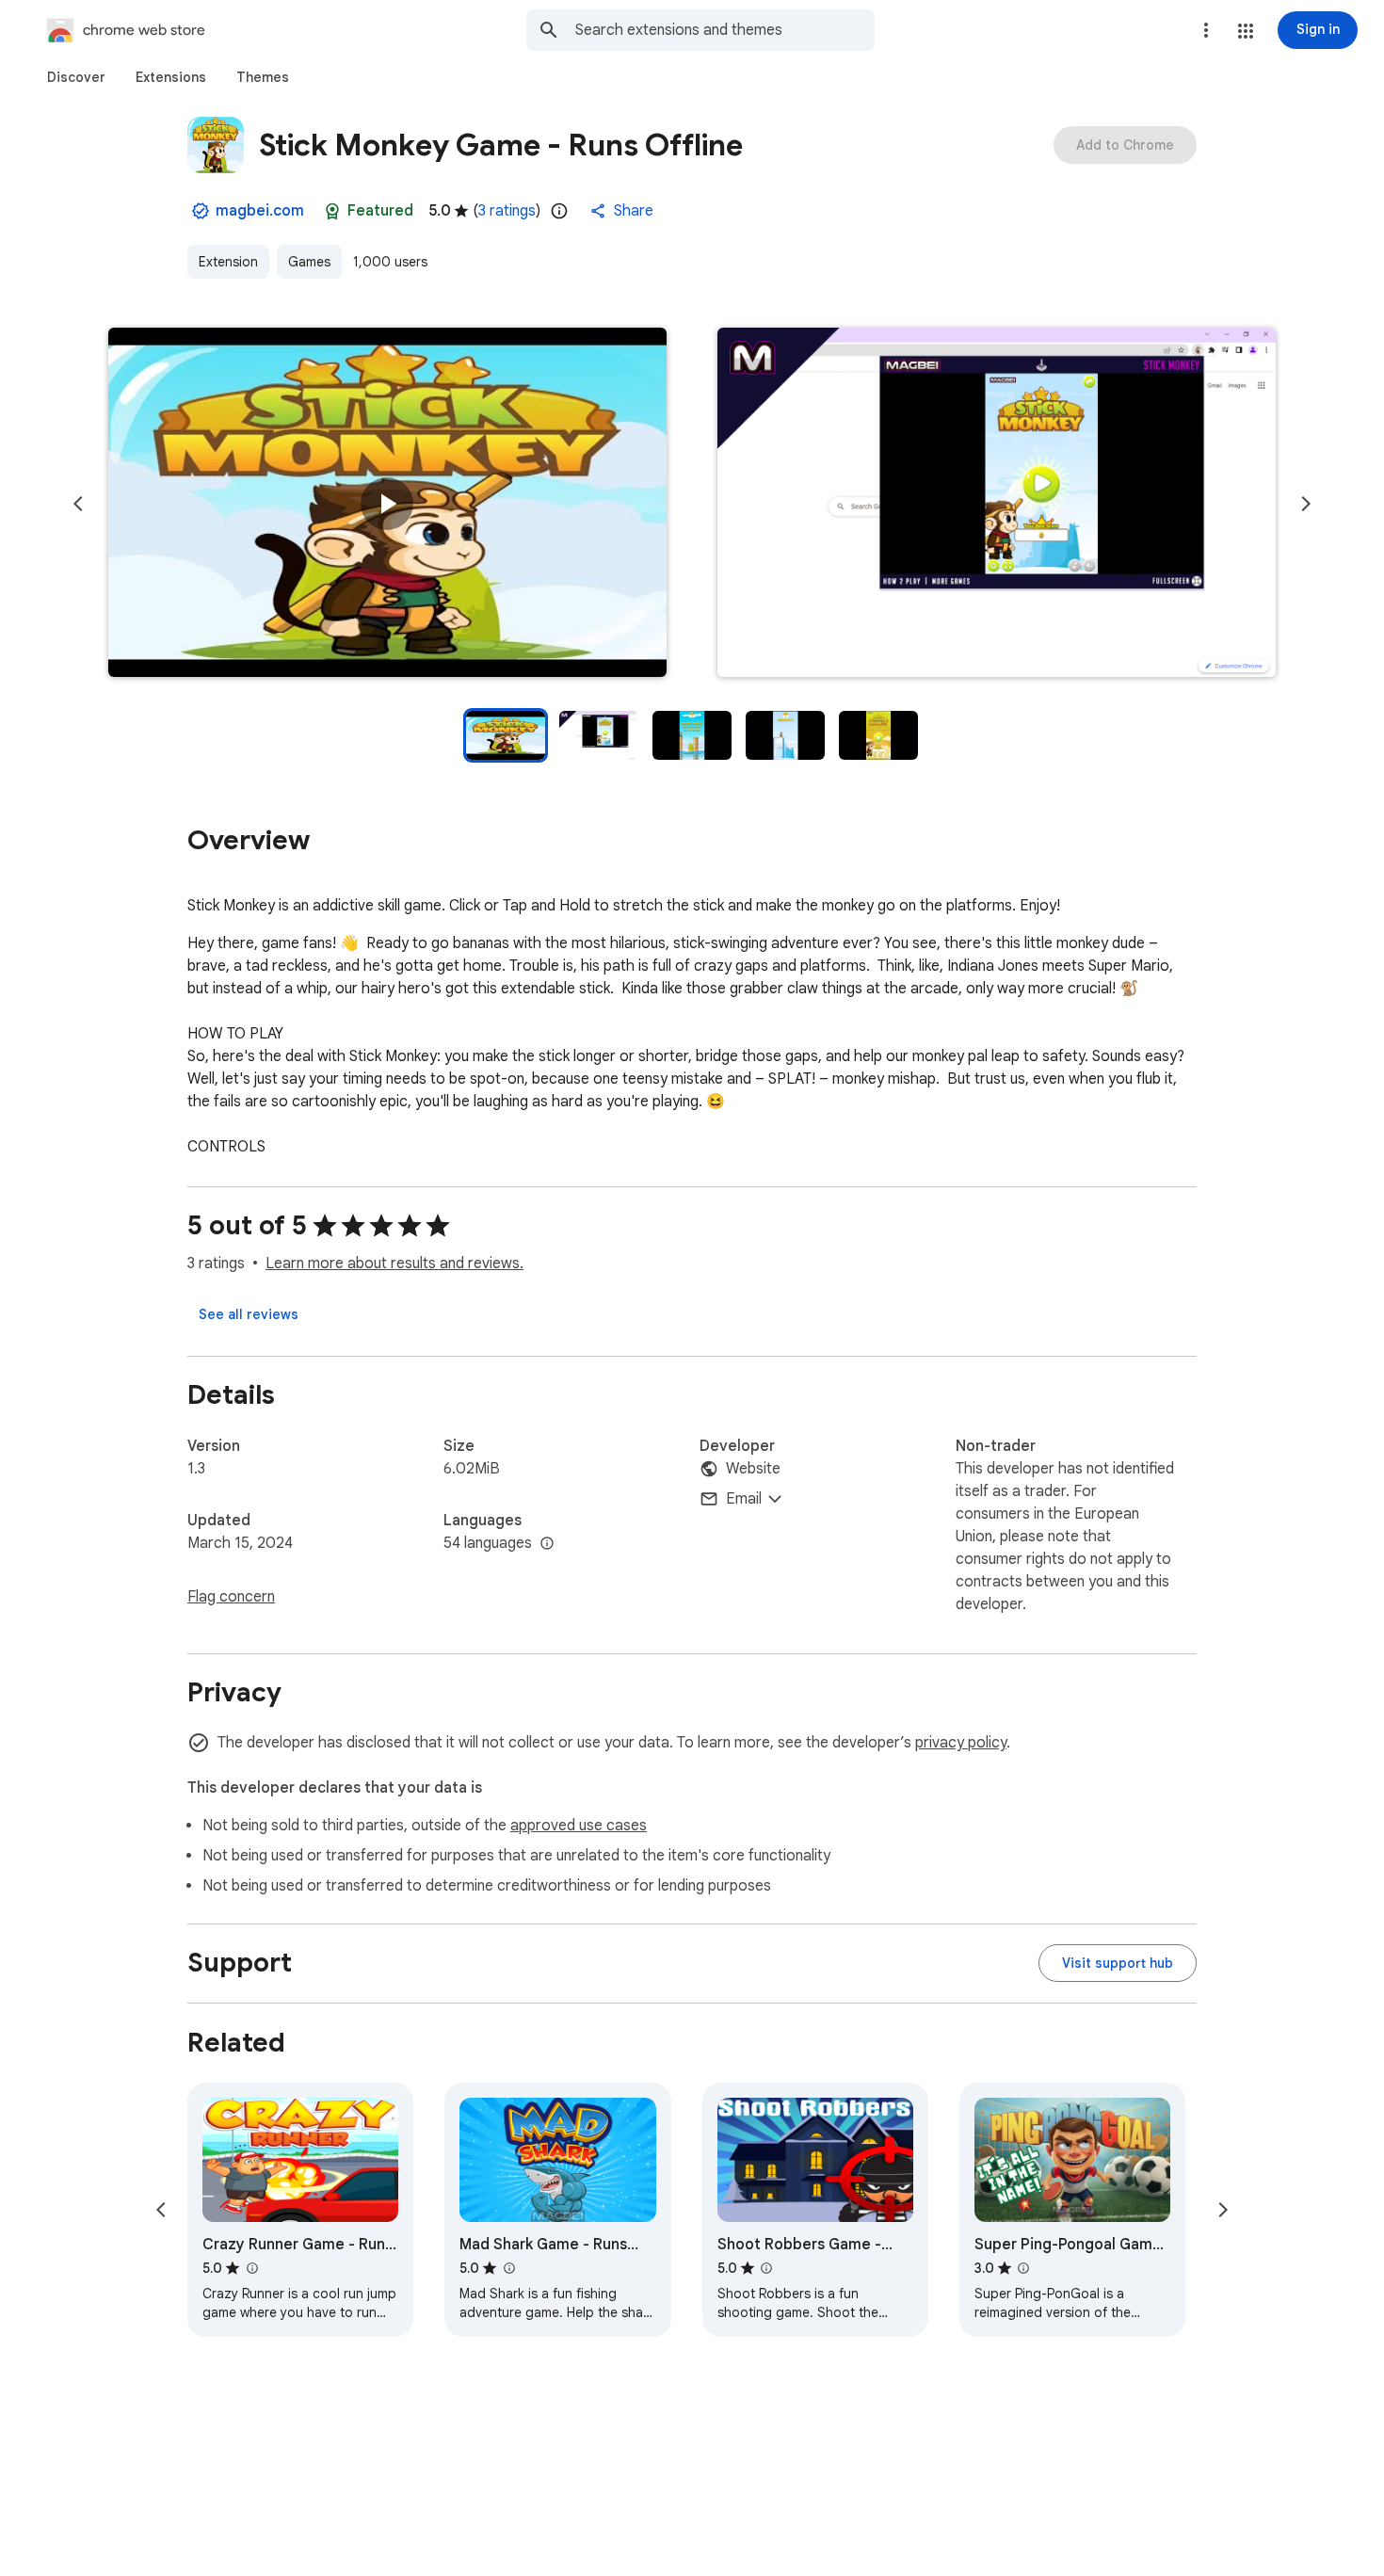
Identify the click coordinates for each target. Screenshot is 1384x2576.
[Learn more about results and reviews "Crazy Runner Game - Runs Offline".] (251, 2268)
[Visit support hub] (1118, 1963)
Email (744, 1499)
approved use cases (579, 1826)
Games (309, 262)
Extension (228, 262)
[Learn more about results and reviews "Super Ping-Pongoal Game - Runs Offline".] (1023, 2268)
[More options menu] (1206, 30)
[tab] (76, 77)
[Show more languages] (547, 1544)
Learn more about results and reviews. (394, 1264)
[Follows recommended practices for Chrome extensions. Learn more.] (332, 211)
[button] (1246, 31)
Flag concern (231, 1597)
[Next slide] (1306, 504)
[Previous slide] (78, 504)
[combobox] (725, 30)
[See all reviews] (249, 1314)
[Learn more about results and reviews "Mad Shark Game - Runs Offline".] (508, 2268)
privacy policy (961, 1743)
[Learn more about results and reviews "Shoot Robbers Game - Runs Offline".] (766, 2268)
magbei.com (260, 211)
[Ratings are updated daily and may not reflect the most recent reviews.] (559, 211)
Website (753, 1469)
